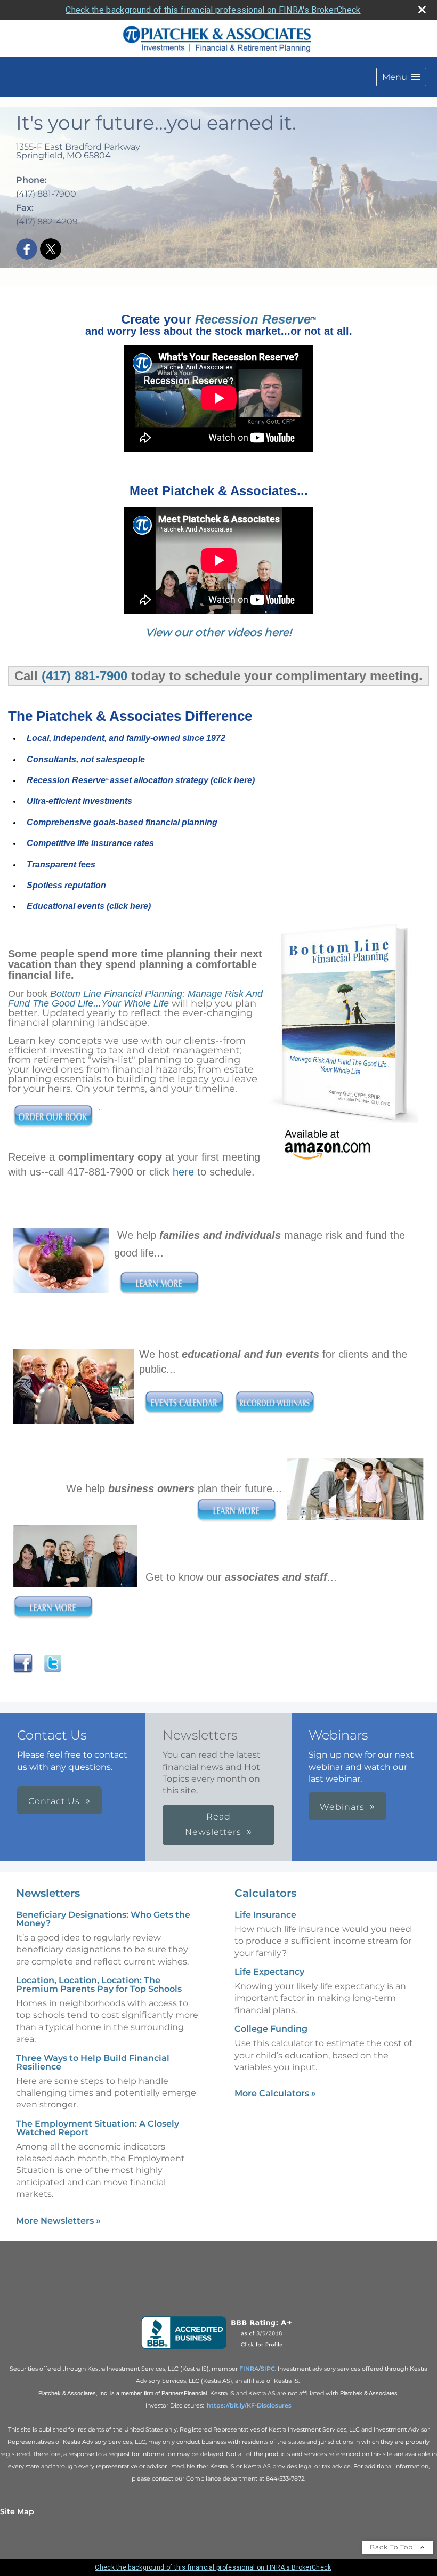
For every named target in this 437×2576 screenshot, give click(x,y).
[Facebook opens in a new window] (27, 250)
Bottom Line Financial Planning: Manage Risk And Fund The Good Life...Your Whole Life (135, 999)
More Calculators (275, 2093)
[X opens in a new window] (51, 250)
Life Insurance (265, 1915)
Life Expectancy (269, 1972)
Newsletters (48, 1893)
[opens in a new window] (219, 2349)
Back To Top (393, 2547)
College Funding (271, 2029)
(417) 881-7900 (84, 676)
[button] (401, 77)
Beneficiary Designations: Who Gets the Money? (103, 1919)
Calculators (265, 1893)
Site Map (17, 2511)
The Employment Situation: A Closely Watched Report (98, 2128)
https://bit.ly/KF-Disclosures (249, 2405)
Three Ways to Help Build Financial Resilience (93, 2062)
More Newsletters (58, 2221)
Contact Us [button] (54, 1801)
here (183, 1172)
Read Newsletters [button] (213, 1824)
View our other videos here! (218, 632)
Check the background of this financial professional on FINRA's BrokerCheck (213, 10)
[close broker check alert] (422, 10)
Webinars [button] (342, 1807)
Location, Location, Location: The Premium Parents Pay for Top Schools (99, 1985)
